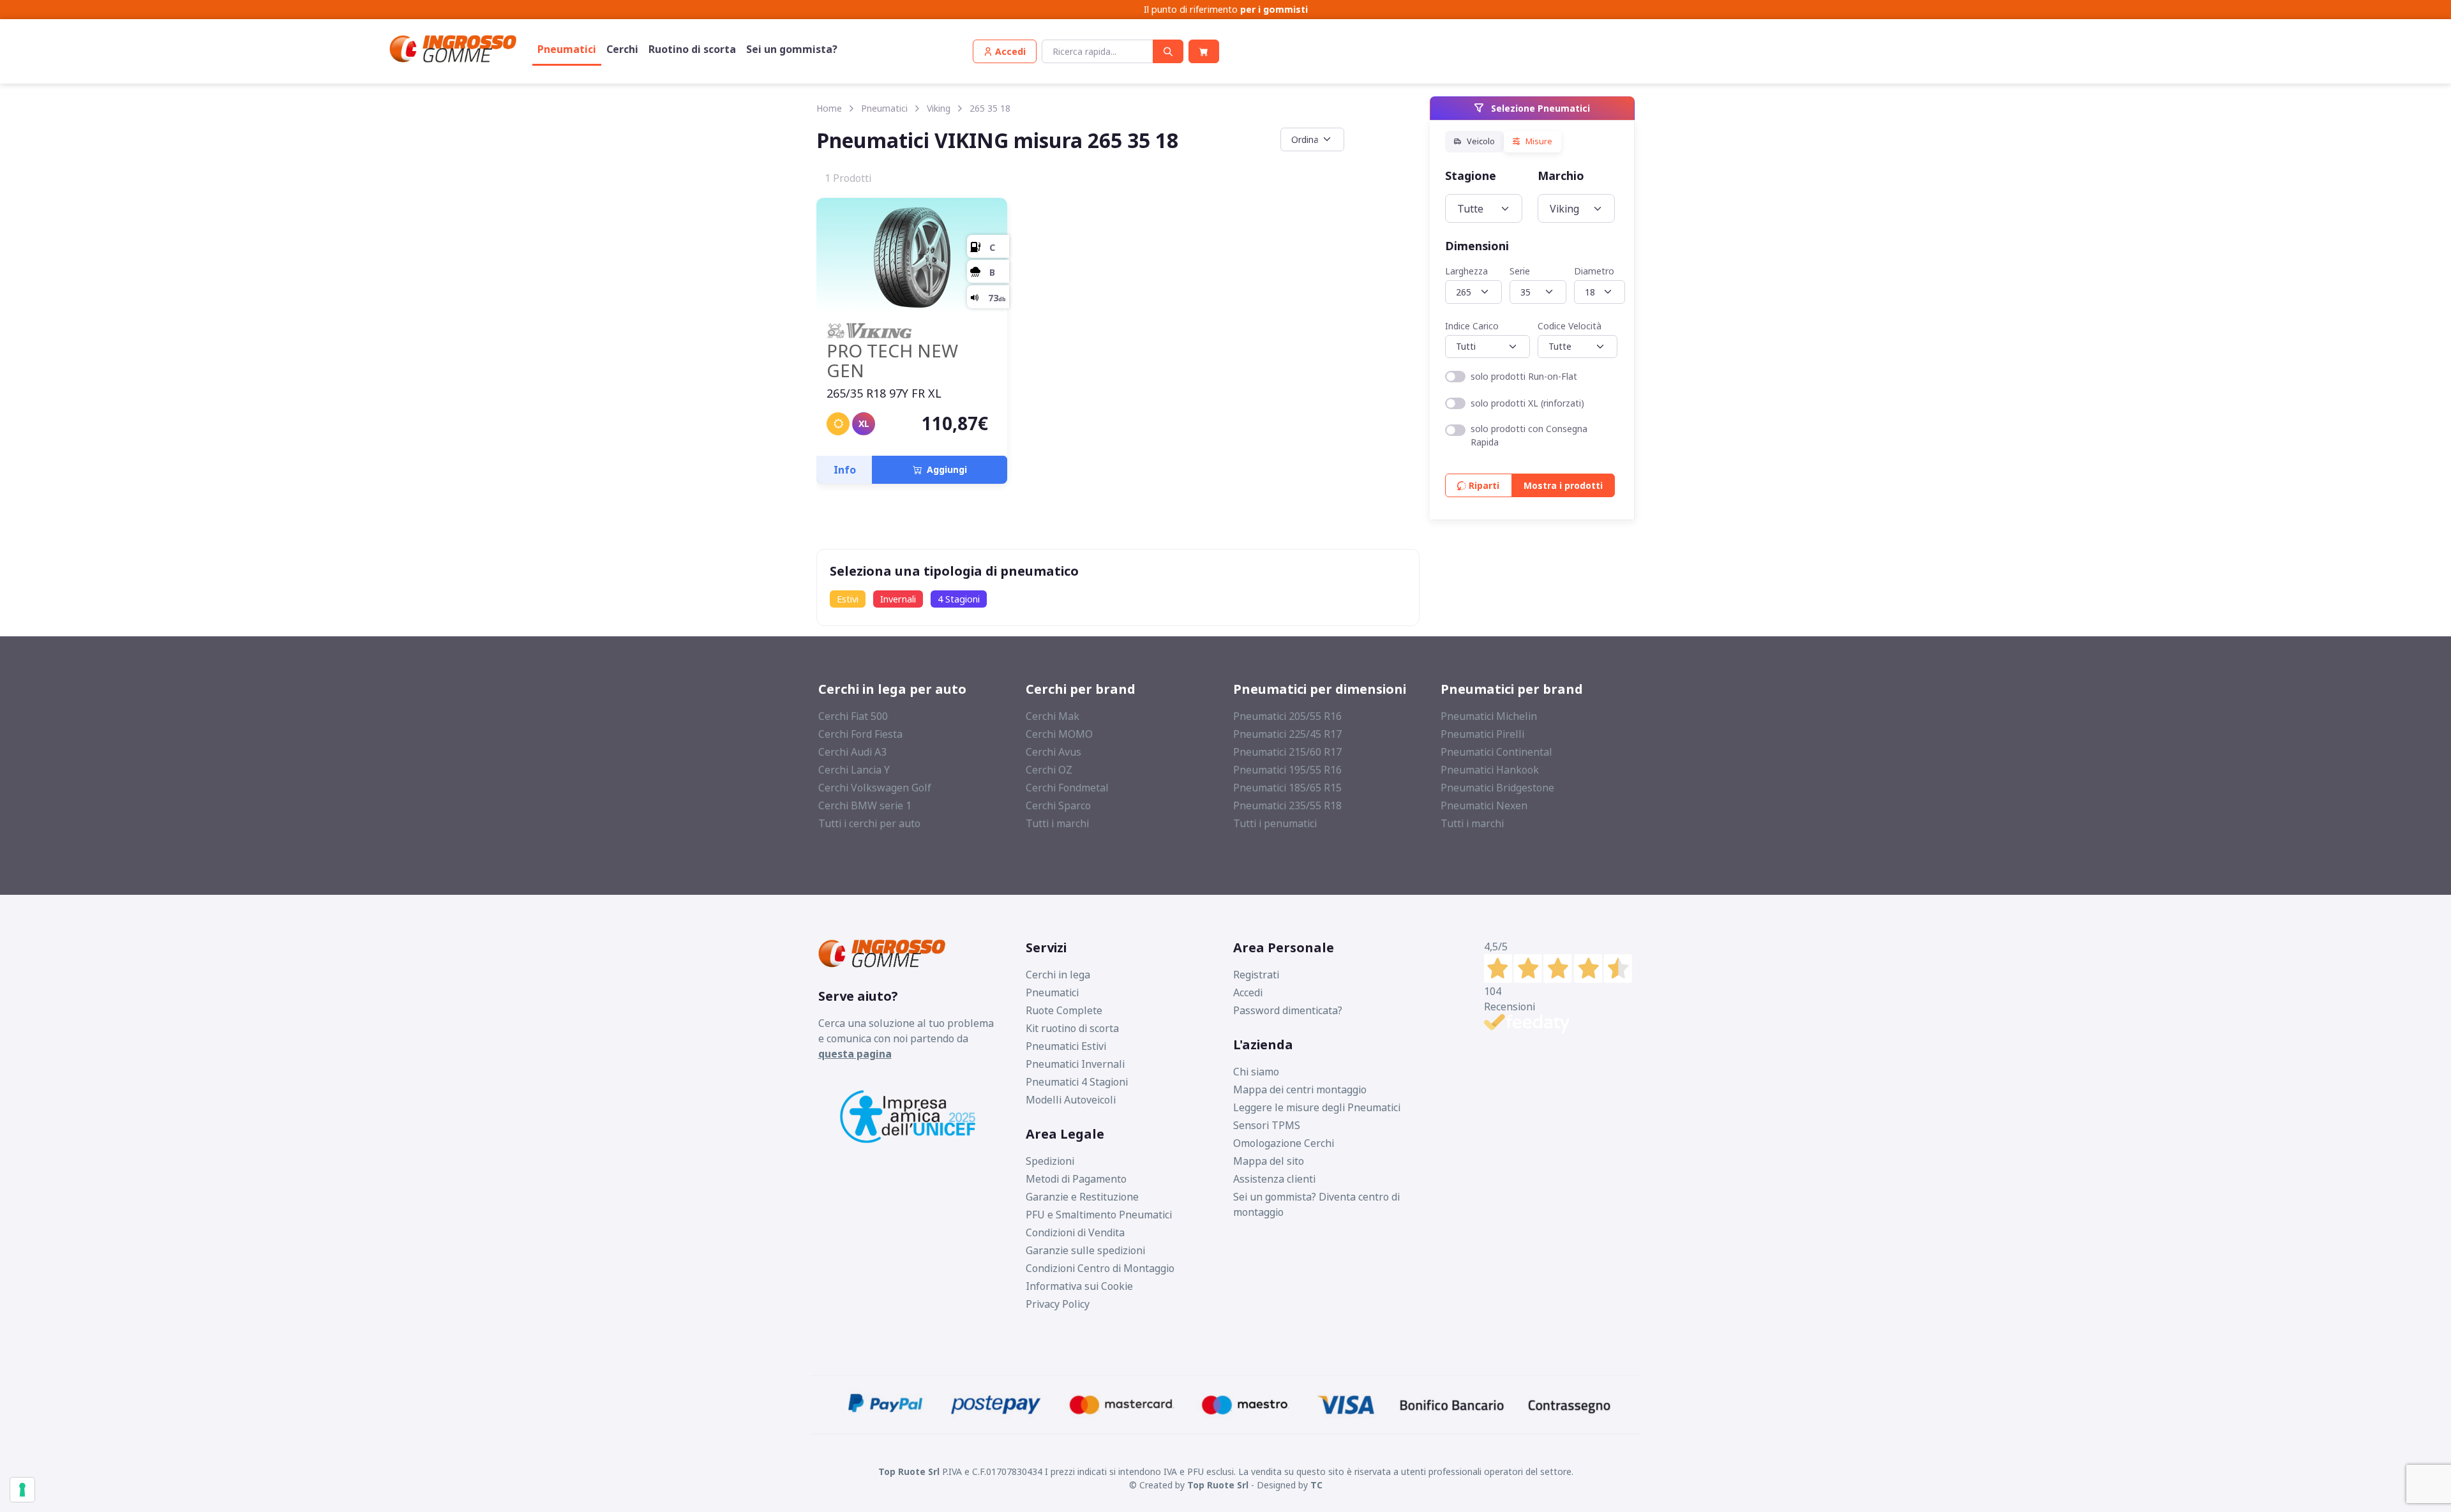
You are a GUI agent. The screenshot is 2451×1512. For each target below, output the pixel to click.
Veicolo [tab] (1480, 141)
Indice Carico (1472, 325)
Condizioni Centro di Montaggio (1100, 1268)
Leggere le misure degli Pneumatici (1317, 1107)
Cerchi (622, 49)
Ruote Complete (1064, 1010)
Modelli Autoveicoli (1071, 1100)
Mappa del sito (1269, 1161)
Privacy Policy (1058, 1304)
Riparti (1483, 485)
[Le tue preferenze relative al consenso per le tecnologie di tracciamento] (22, 1490)
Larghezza (1466, 271)
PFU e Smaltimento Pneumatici (1099, 1215)
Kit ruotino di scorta (1072, 1028)
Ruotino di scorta (692, 49)
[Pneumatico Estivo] (838, 424)
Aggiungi (944, 469)
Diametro (1594, 271)
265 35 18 (990, 108)
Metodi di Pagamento (1076, 1179)
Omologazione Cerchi (1284, 1143)
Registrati (1256, 975)
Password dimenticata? (1288, 1010)
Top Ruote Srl (1218, 1485)
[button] (1005, 51)
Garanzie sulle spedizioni (1085, 1250)
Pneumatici (567, 49)
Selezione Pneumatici (1539, 108)
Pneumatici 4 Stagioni (1077, 1082)
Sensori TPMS (1267, 1125)
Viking (939, 108)
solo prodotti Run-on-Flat (1524, 376)
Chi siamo (1256, 1072)
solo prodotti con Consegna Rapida (1529, 435)
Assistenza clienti (1274, 1179)
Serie (1520, 271)
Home (829, 108)
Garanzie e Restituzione (1082, 1197)
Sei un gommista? (792, 49)
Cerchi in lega (1058, 975)
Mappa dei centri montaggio (1300, 1089)
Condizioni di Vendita (1075, 1232)
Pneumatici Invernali (1075, 1064)
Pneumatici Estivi (1066, 1046)
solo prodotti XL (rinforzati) (1527, 403)
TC (1316, 1485)
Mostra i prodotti (1563, 485)
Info (845, 470)
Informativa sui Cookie (1079, 1286)
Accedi (1248, 992)
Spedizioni (1050, 1161)
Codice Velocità (1570, 325)
